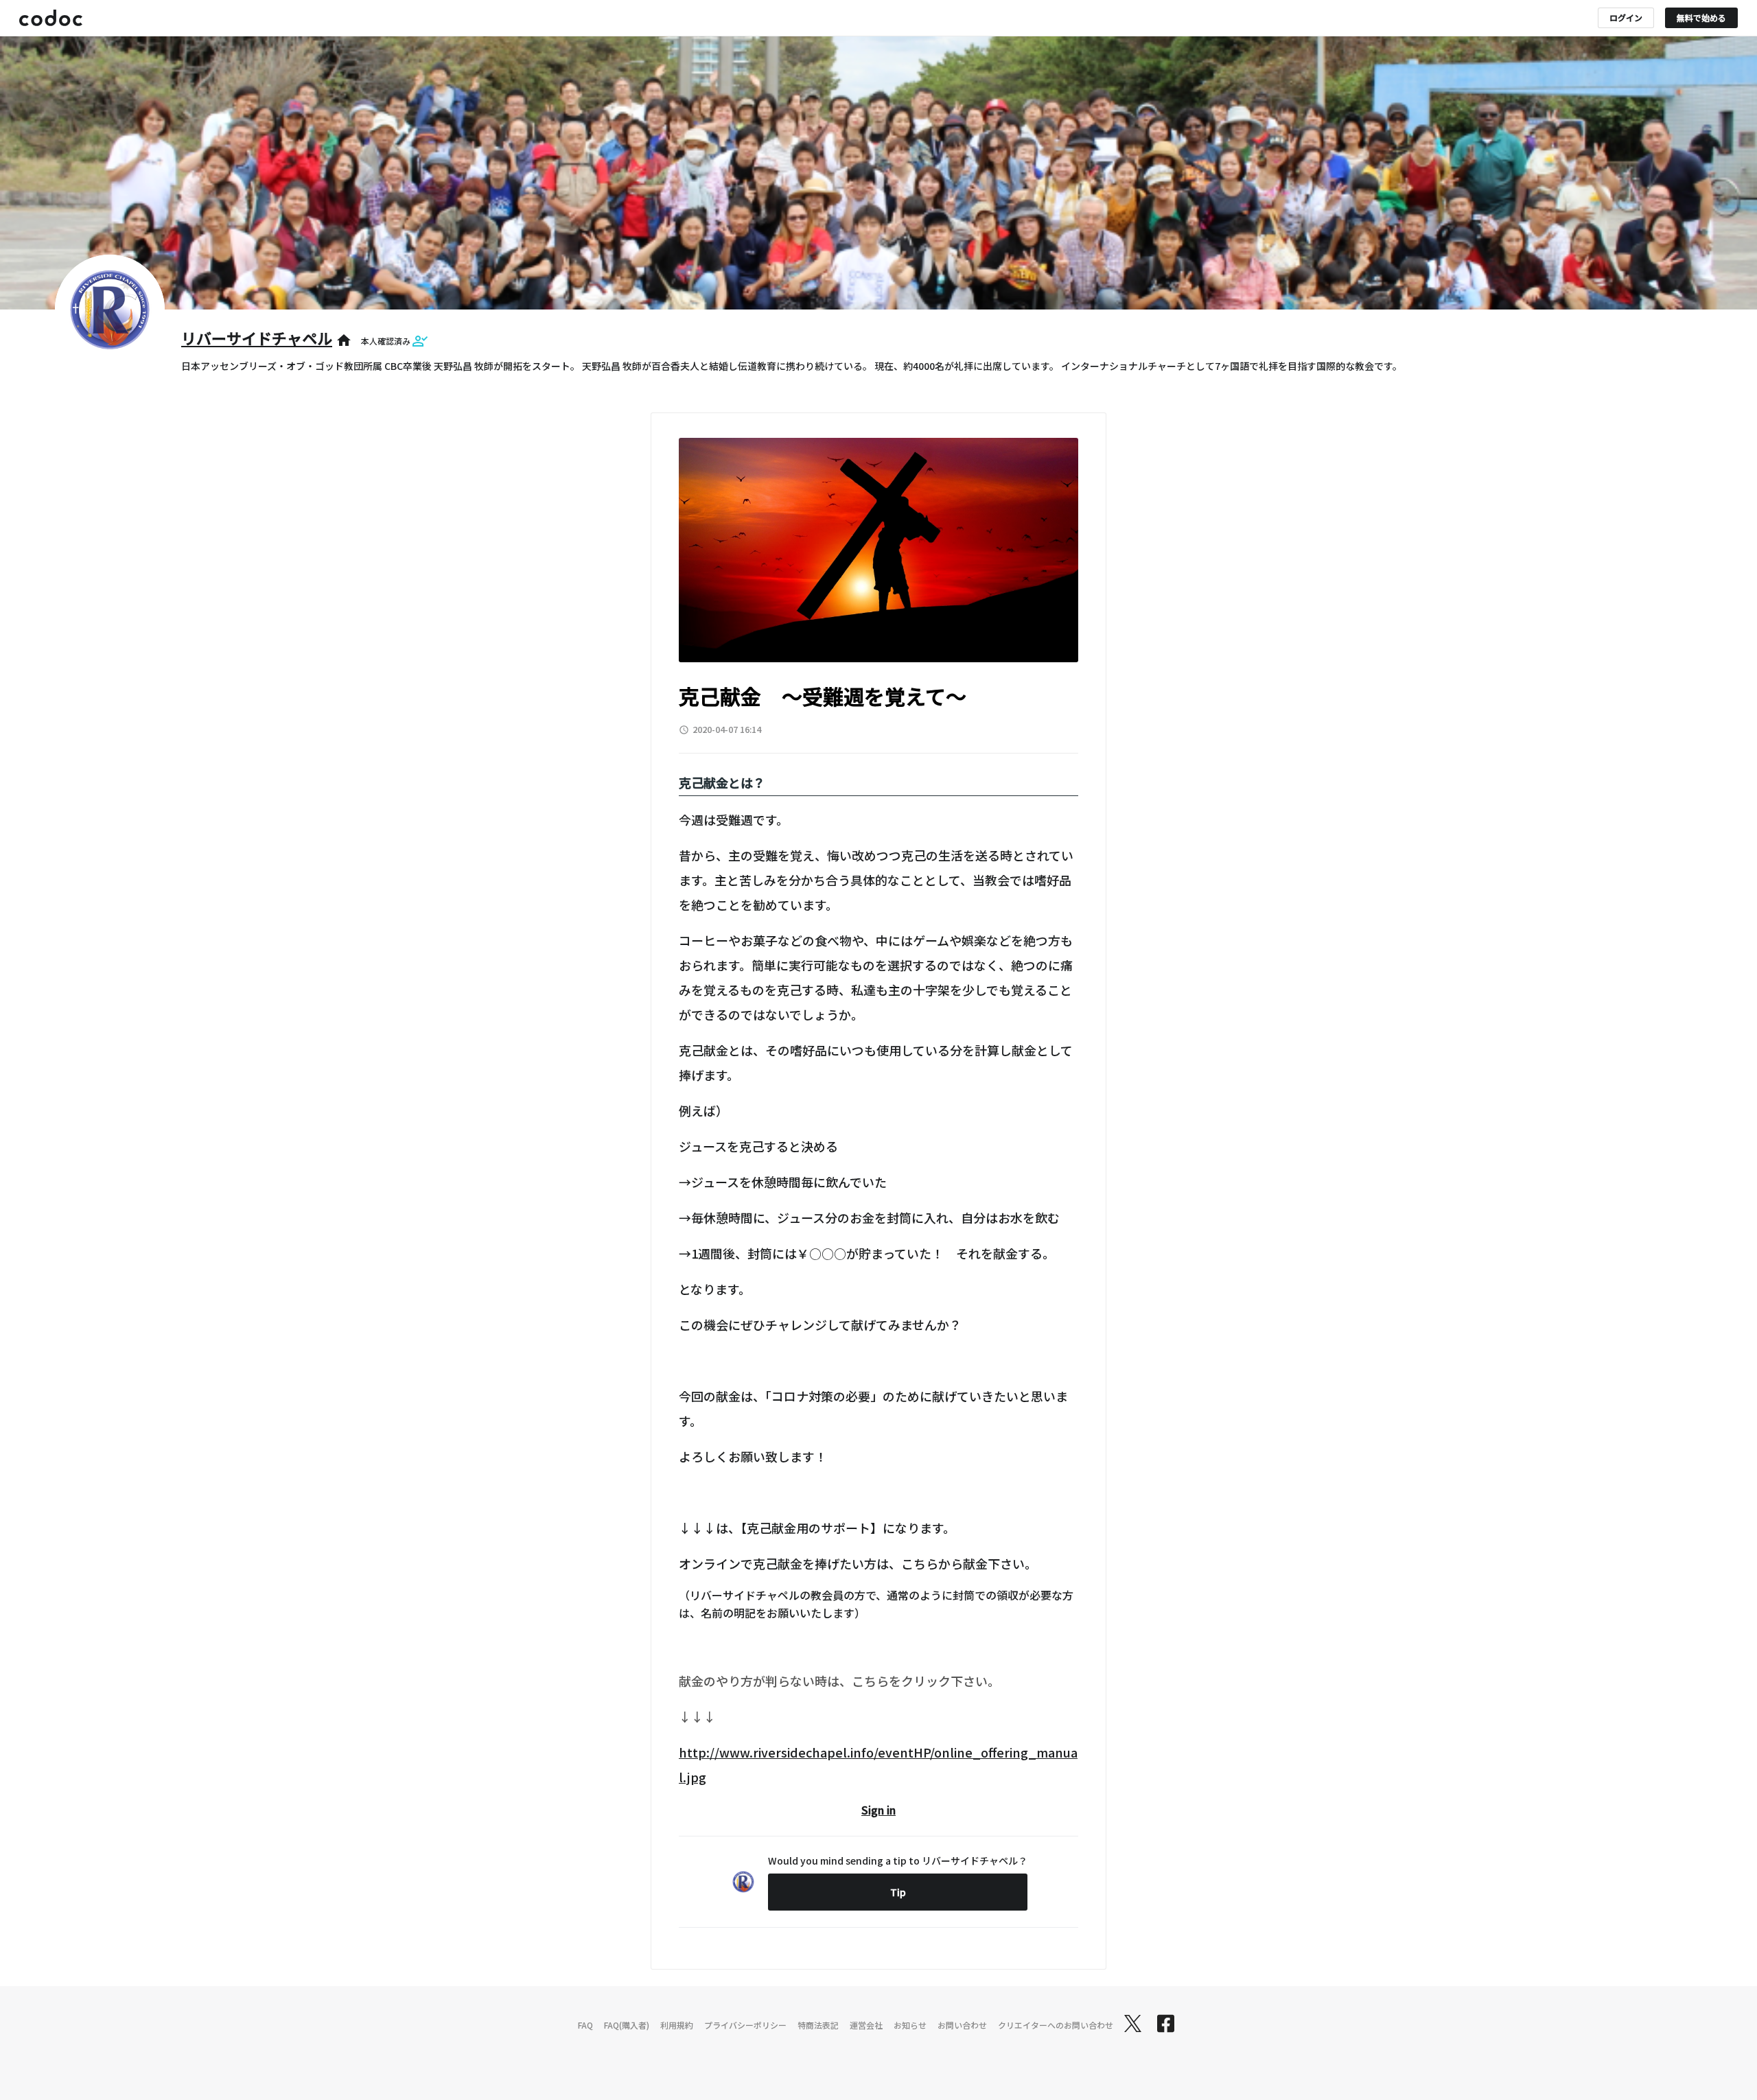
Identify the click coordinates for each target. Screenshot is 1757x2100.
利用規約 (677, 2025)
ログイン (1626, 17)
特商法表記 (818, 2025)
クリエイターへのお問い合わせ (1056, 2025)
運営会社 (866, 2025)
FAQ (585, 2025)
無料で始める (1701, 17)
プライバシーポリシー (745, 2025)
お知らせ (910, 2025)
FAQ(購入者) (627, 2025)
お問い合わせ (962, 2025)
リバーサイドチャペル (257, 338)
